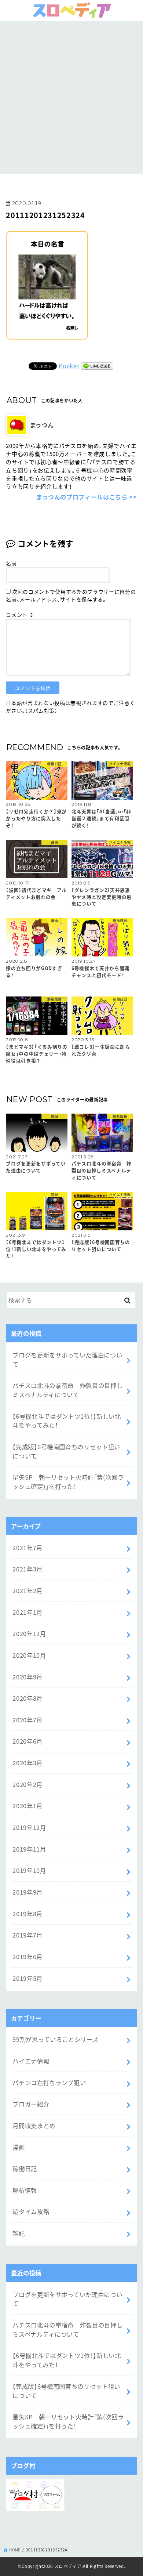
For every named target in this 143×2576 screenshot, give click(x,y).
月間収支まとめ (34, 2125)
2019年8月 (27, 1914)
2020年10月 (29, 1655)
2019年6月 (27, 1957)
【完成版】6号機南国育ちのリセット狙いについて (66, 1451)
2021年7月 (27, 1548)
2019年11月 (29, 1849)
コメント (20, 615)
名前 (11, 563)
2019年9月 (27, 1892)
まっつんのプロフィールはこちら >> (87, 497)
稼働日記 (25, 2168)
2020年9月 (27, 1677)
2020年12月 (29, 1633)
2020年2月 (27, 1784)
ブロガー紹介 (31, 2104)
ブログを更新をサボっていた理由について (67, 1359)
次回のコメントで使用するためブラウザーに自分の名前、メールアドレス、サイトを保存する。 (71, 595)
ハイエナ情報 (31, 2061)
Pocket (69, 366)
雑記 (19, 2233)
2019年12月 (29, 1827)
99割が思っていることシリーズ (55, 2039)
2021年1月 (27, 1612)
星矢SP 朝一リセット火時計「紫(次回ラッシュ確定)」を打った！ (68, 1482)
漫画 (19, 2147)
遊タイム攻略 (31, 2211)
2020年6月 (27, 1741)
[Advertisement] (71, 97)
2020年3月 (27, 1763)
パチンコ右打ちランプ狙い (49, 2083)
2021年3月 (27, 1569)
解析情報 (25, 2190)
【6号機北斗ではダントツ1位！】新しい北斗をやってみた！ (67, 1421)
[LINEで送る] (97, 366)
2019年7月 (27, 1935)
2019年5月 (27, 1978)
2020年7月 (27, 1720)
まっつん (42, 425)
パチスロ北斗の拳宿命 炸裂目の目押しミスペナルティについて (67, 1390)
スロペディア (68, 2566)
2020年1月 (27, 1806)
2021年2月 (27, 1591)
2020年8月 (27, 1698)
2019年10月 (29, 1870)
